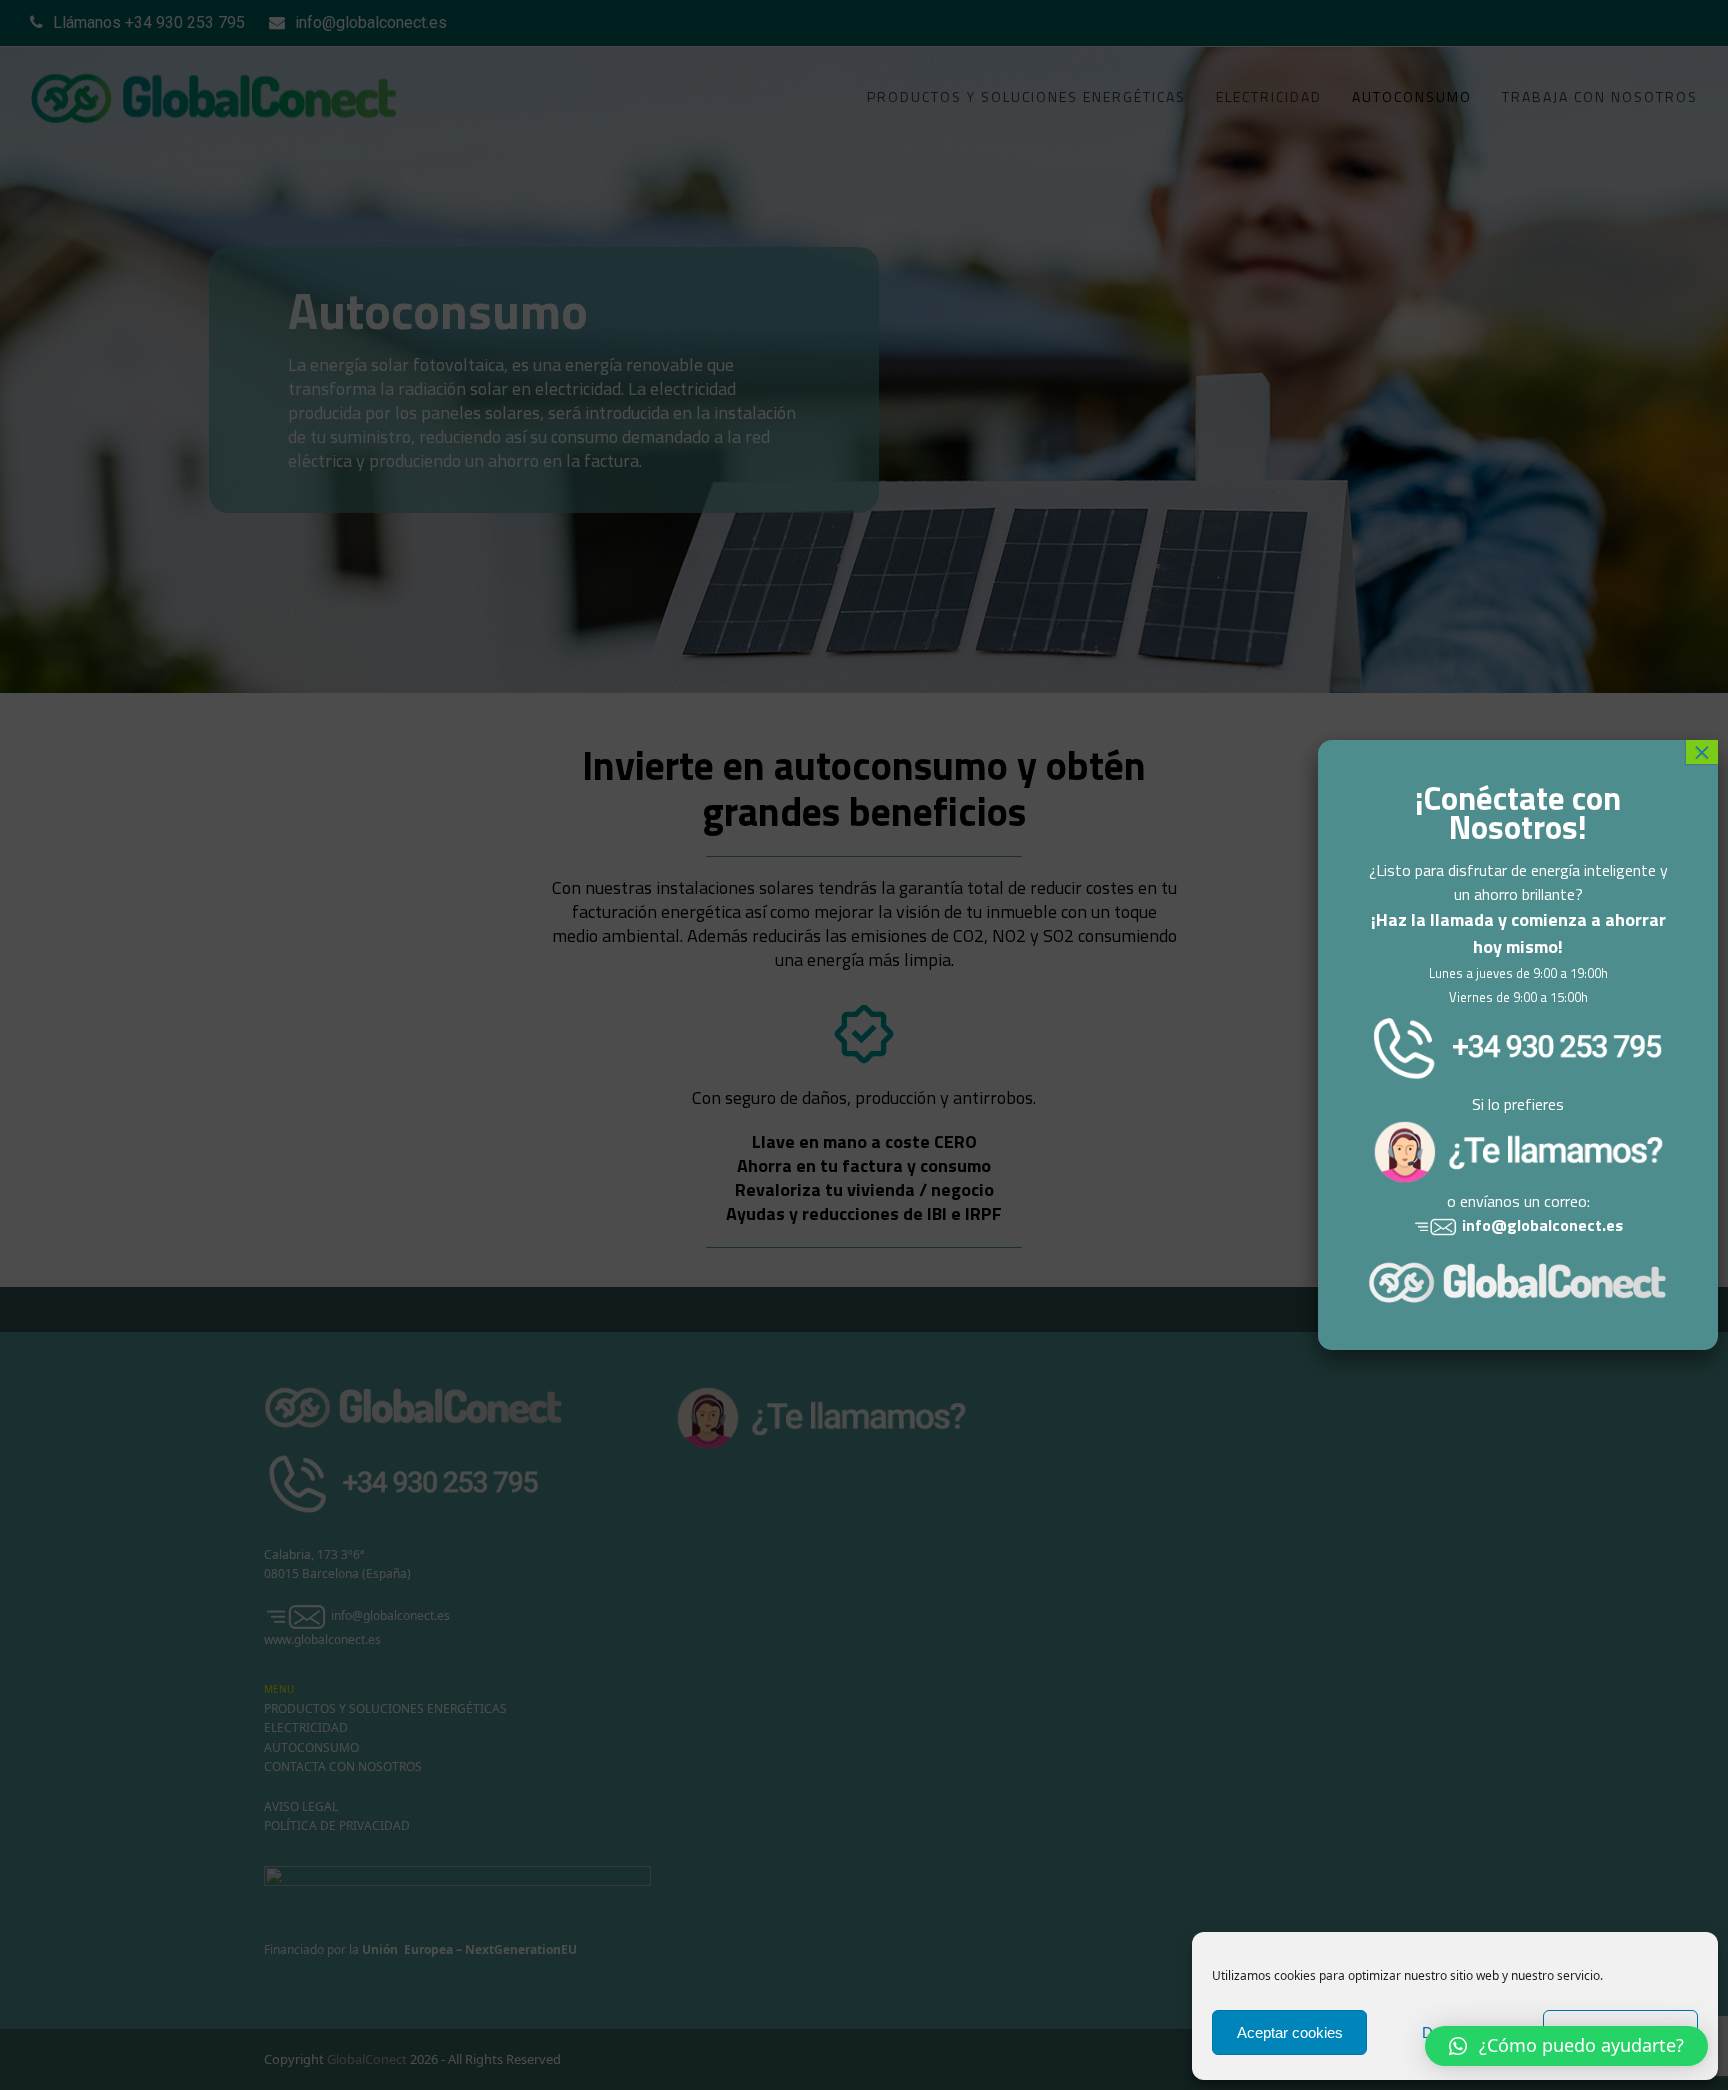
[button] (1566, 2046)
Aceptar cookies (1290, 2032)
